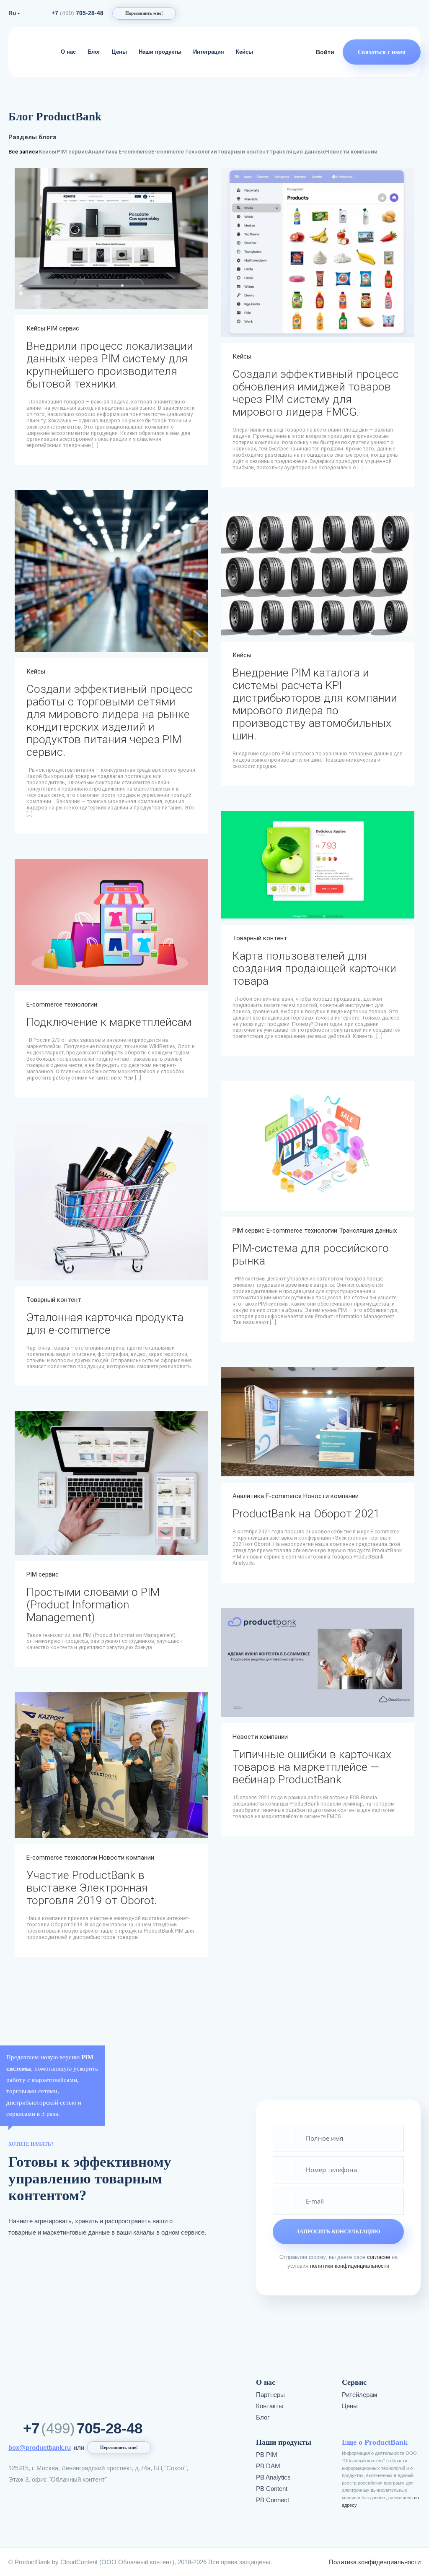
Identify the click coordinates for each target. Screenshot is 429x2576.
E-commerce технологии (184, 152)
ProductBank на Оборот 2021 (306, 1514)
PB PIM (267, 2455)
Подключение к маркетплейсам (109, 1022)
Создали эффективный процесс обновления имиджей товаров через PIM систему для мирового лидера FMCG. (316, 393)
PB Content (272, 2489)
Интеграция (209, 52)
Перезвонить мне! (144, 13)
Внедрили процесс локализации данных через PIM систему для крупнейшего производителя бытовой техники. (110, 365)
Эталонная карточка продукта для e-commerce (105, 1324)
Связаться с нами (382, 52)
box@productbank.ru (40, 2447)
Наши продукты (160, 52)
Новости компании (351, 152)
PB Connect (273, 2500)
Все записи (23, 152)
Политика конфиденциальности (375, 2562)
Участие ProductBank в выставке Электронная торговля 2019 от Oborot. (92, 1888)
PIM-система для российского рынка (311, 1254)
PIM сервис (72, 152)
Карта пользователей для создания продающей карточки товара (314, 968)
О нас (68, 52)
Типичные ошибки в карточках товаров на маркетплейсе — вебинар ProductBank (312, 1767)
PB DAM (268, 2466)
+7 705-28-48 (78, 13)
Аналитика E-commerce (120, 152)
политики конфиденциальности (350, 2266)
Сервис (354, 2382)
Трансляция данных (297, 152)
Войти (325, 52)
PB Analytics (273, 2477)
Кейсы (244, 52)
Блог (94, 52)
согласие (379, 2257)
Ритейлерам (359, 2395)
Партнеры (270, 2395)
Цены (119, 52)
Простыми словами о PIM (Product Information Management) (93, 1605)
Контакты (270, 2406)
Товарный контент (243, 152)
